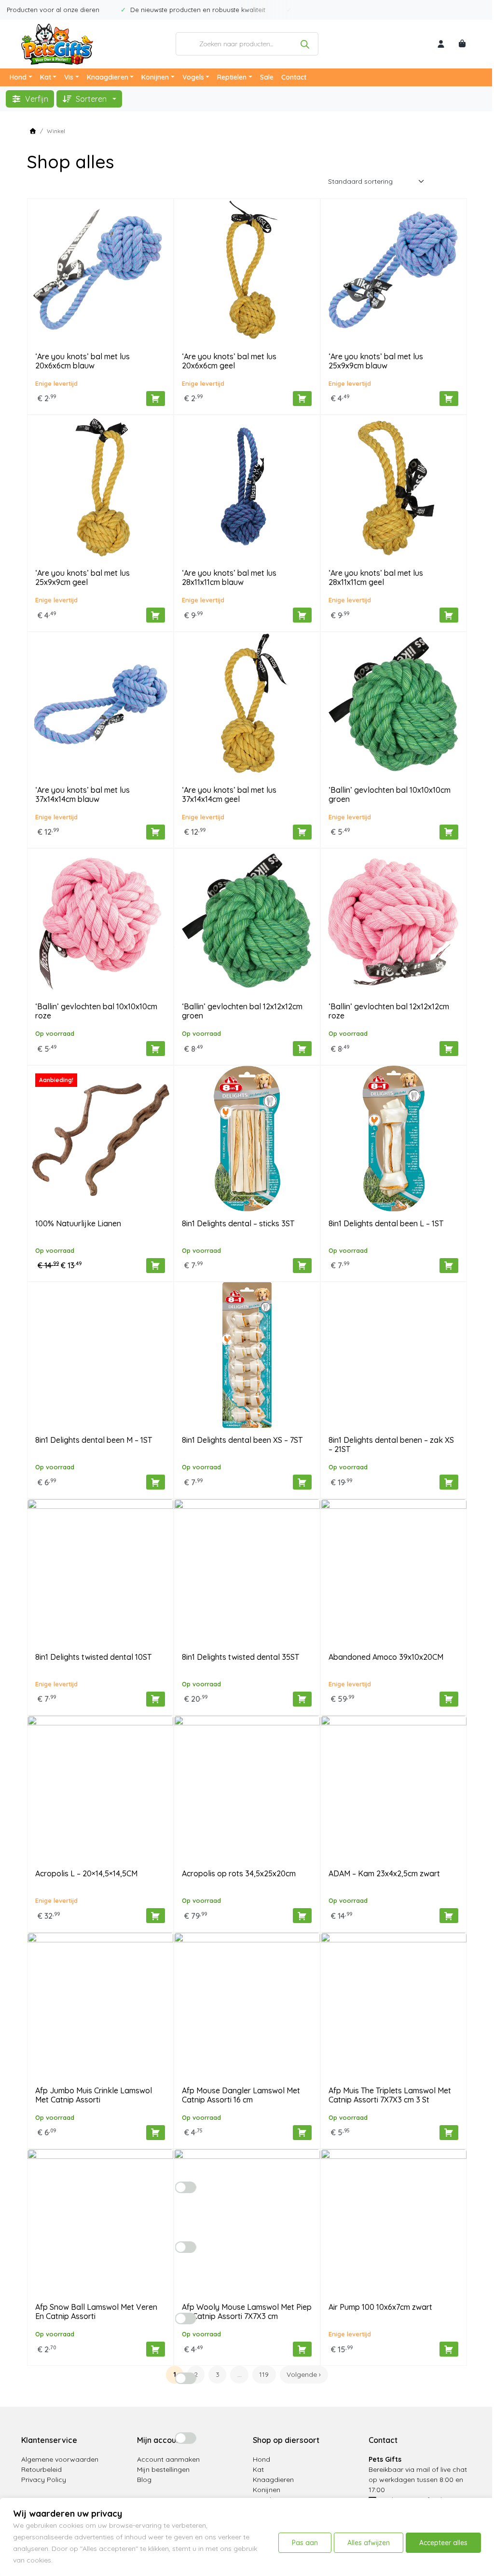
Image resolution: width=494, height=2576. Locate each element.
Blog (144, 2480)
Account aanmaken (168, 2459)
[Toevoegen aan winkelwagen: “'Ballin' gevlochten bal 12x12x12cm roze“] (449, 1049)
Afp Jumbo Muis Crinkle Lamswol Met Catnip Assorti (94, 2095)
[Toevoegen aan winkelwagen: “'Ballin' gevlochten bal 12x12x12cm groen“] (302, 1049)
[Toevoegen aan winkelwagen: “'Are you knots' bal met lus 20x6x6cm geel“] (302, 399)
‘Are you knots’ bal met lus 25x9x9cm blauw (376, 361)
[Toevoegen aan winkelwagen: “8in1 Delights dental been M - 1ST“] (156, 1482)
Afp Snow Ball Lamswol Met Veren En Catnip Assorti (96, 2312)
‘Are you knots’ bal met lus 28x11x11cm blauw (229, 577)
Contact (294, 77)
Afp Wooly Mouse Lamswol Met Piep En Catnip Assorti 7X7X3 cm (247, 2312)
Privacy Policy (44, 2480)
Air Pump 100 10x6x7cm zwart (380, 2307)
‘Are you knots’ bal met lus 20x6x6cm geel (229, 361)
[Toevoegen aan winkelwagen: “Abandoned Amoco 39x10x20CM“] (449, 1699)
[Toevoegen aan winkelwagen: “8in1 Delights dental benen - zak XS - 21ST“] (449, 1482)
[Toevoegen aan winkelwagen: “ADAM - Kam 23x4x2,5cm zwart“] (449, 1916)
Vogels (193, 77)
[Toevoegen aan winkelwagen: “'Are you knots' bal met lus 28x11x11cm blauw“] (302, 615)
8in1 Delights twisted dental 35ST (240, 1657)
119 (264, 2374)
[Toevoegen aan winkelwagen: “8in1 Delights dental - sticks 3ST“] (302, 1266)
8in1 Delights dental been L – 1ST (386, 1223)
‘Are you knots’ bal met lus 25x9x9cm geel (82, 577)
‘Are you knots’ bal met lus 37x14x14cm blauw (82, 794)
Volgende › (304, 2374)
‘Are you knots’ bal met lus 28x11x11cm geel (376, 577)
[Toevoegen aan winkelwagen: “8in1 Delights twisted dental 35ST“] (302, 1699)
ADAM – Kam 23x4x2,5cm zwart (384, 1873)
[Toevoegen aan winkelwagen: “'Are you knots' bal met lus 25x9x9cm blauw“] (449, 399)
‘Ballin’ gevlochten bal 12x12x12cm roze (389, 1011)
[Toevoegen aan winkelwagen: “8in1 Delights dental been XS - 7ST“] (302, 1482)
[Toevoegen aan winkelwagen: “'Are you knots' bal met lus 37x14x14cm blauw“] (156, 832)
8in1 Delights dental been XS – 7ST (242, 1440)
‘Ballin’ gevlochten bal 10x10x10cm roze (96, 1011)
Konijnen (155, 77)
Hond (18, 77)
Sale (267, 77)
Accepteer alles (443, 2543)
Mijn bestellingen (163, 2469)
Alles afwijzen (369, 2543)
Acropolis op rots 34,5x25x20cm (239, 1873)
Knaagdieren (108, 77)
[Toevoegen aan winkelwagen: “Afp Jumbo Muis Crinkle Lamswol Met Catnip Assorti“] (156, 2133)
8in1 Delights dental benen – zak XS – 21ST (391, 1444)
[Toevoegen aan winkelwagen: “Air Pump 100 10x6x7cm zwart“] (449, 2349)
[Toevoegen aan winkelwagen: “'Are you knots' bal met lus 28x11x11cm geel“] (449, 615)
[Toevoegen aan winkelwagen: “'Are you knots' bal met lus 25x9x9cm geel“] (156, 615)
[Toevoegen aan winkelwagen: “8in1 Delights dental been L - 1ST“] (449, 1266)
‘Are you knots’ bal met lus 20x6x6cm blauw (82, 361)
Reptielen (232, 77)
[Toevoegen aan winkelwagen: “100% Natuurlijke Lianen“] (156, 1266)
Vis (69, 77)
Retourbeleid (41, 2469)
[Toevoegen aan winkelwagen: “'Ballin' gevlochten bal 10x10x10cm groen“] (449, 832)
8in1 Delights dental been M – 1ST (94, 1440)
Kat (46, 77)
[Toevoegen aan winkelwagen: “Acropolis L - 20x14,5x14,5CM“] (156, 1916)
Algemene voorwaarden (60, 2459)
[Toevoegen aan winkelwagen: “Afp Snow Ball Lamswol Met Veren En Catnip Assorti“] (156, 2349)
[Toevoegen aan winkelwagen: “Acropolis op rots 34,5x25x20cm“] (302, 1916)
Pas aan (305, 2543)
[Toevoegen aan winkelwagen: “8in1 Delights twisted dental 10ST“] (156, 1699)
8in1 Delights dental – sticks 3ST (238, 1223)
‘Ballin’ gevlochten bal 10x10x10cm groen (390, 794)
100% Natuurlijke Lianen (78, 1223)
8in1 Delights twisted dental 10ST (93, 1657)
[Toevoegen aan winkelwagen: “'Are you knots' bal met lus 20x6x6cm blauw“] (156, 399)
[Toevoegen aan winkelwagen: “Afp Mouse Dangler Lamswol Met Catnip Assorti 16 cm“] (302, 2133)
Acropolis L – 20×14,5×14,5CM (86, 1873)
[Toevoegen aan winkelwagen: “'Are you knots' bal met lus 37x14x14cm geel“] (302, 832)
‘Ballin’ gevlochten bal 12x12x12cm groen (242, 1011)
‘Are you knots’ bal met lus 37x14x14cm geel (229, 794)
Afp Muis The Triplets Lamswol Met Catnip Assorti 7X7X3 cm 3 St (390, 2095)
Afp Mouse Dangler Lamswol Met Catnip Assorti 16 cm (241, 2095)
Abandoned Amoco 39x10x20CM (386, 1657)
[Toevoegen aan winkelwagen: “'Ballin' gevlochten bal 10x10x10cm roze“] (156, 1049)
